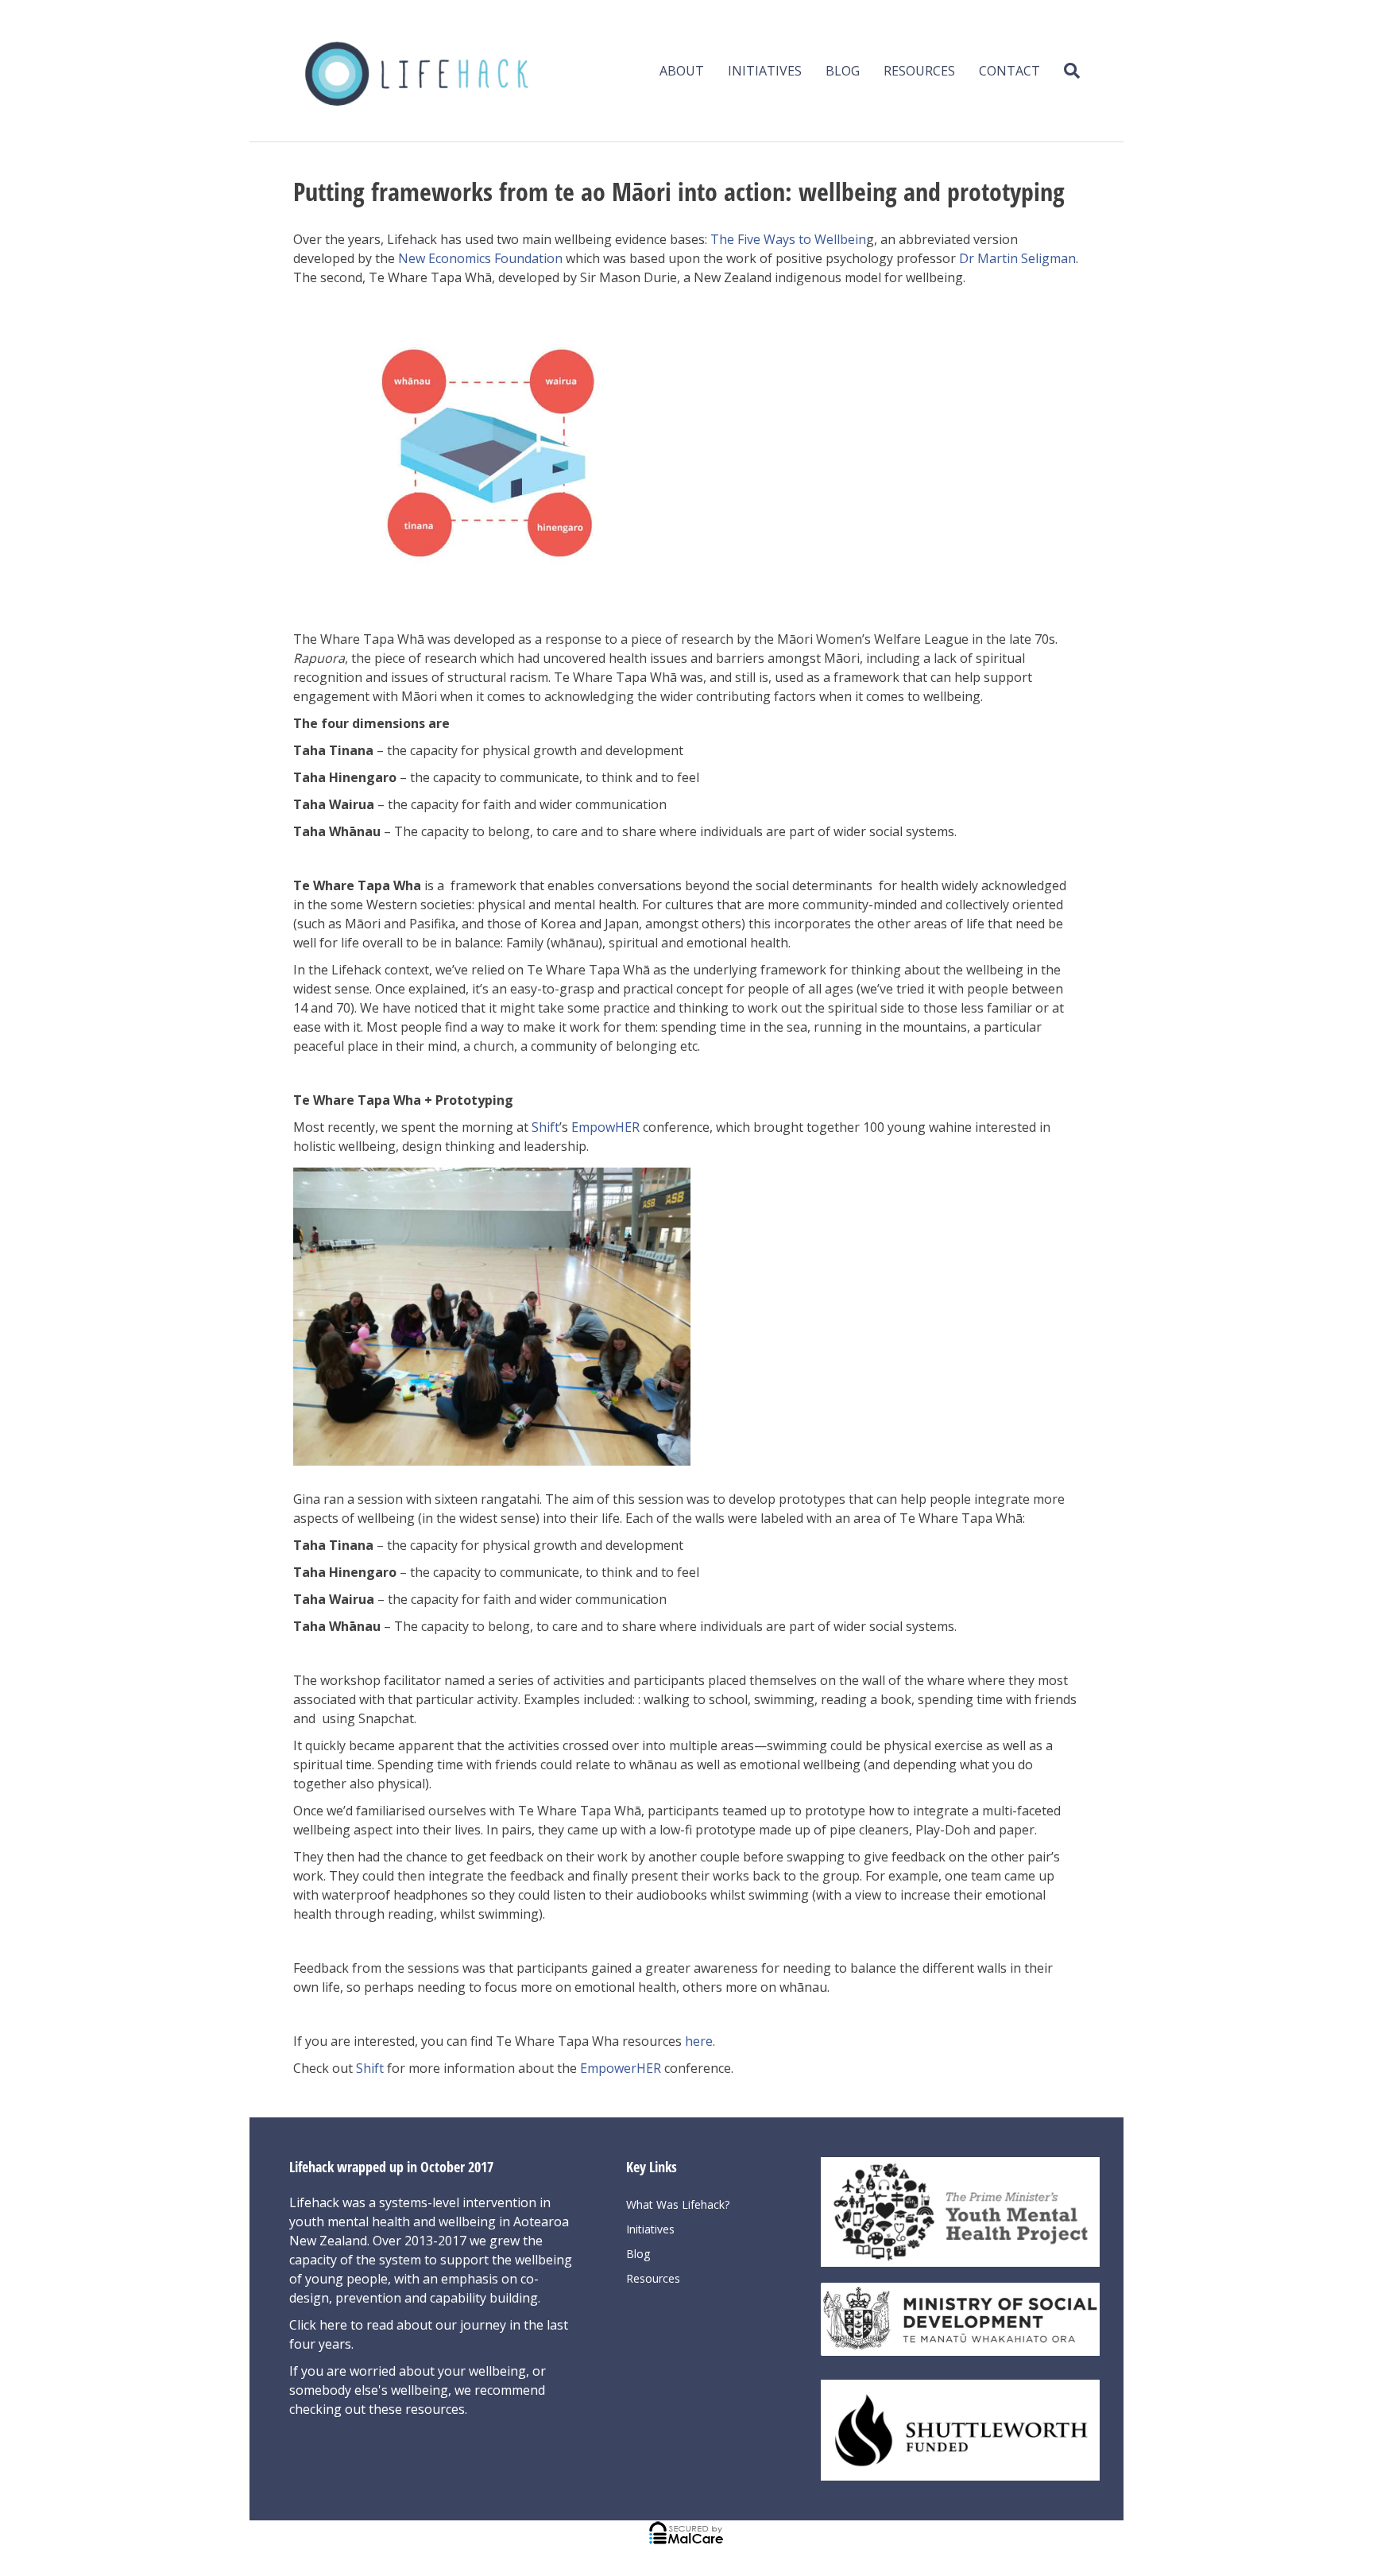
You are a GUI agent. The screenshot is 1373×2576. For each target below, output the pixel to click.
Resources (919, 71)
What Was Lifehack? (678, 2204)
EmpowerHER (621, 2068)
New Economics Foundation (480, 258)
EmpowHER (605, 1127)
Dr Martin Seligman (1017, 258)
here (699, 2041)
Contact (1009, 71)
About (682, 71)
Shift (545, 1127)
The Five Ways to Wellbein (788, 239)
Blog (843, 71)
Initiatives (765, 71)
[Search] (1066, 71)
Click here (320, 2325)
